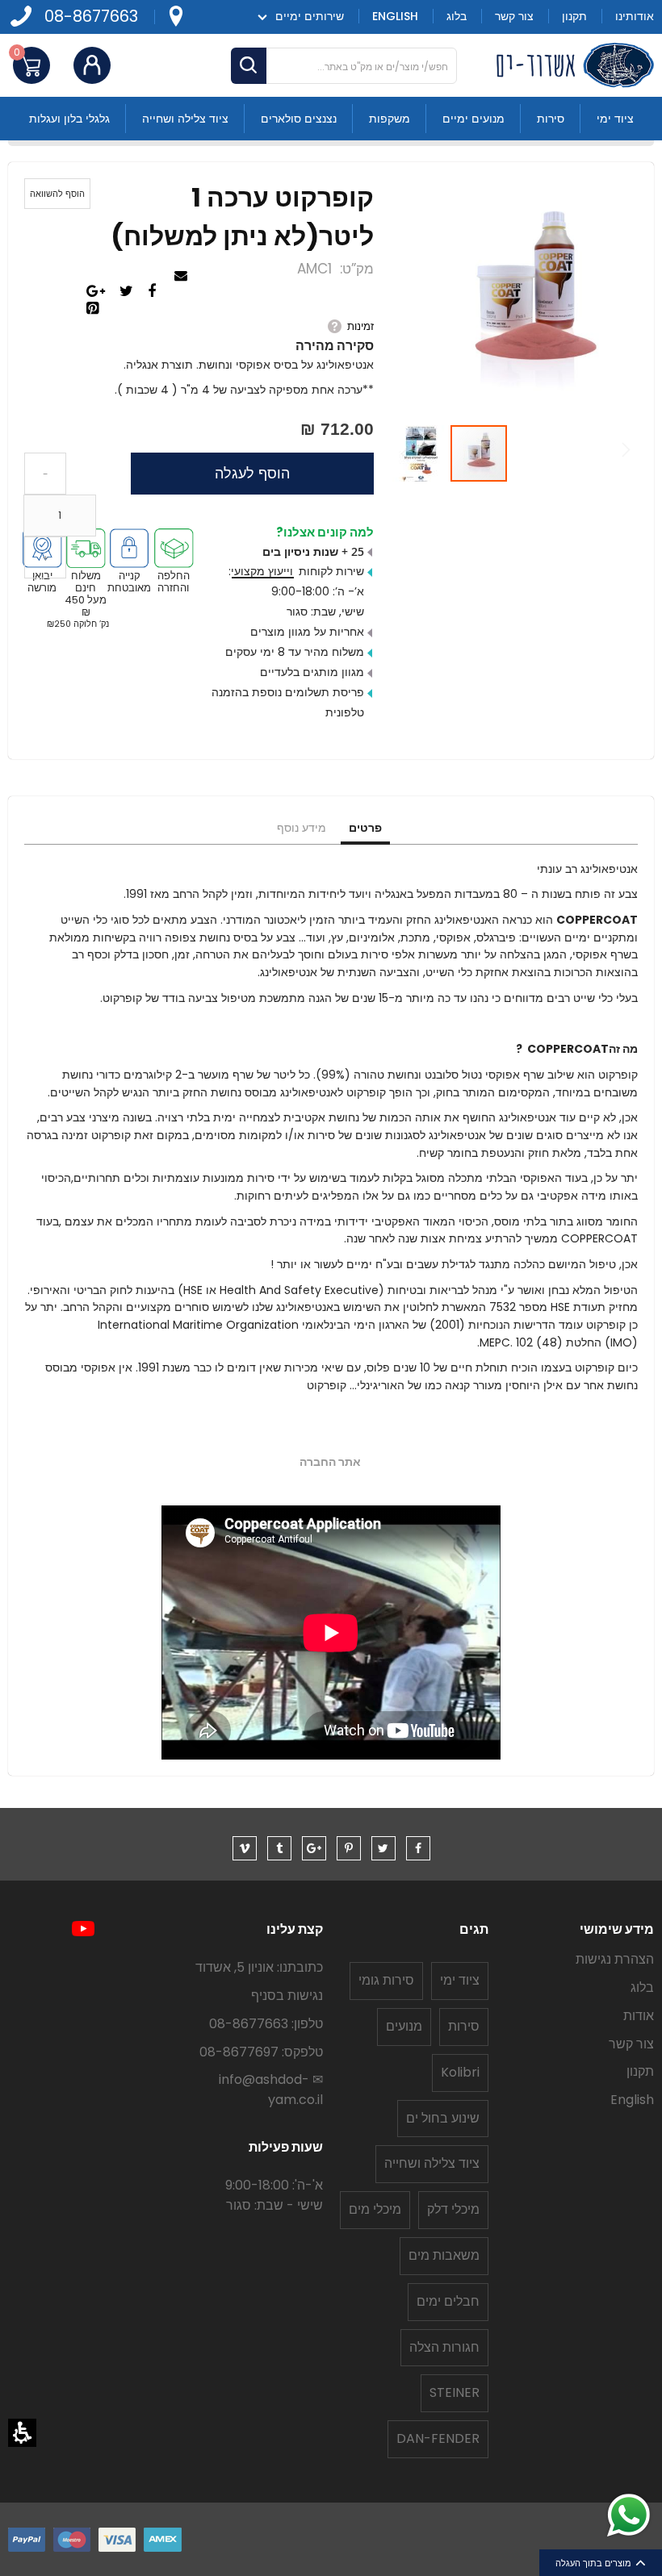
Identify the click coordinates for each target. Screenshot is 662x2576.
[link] (175, 17)
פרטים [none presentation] (365, 828)
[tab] (365, 829)
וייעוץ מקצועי (262, 571)
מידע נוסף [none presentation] (302, 828)
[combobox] (344, 66)
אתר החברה (330, 1462)
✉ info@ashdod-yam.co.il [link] (271, 2090)
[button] (22, 2433)
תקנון (640, 2071)
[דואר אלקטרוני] (183, 277)
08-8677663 (91, 17)
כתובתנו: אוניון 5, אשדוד (259, 1967)
